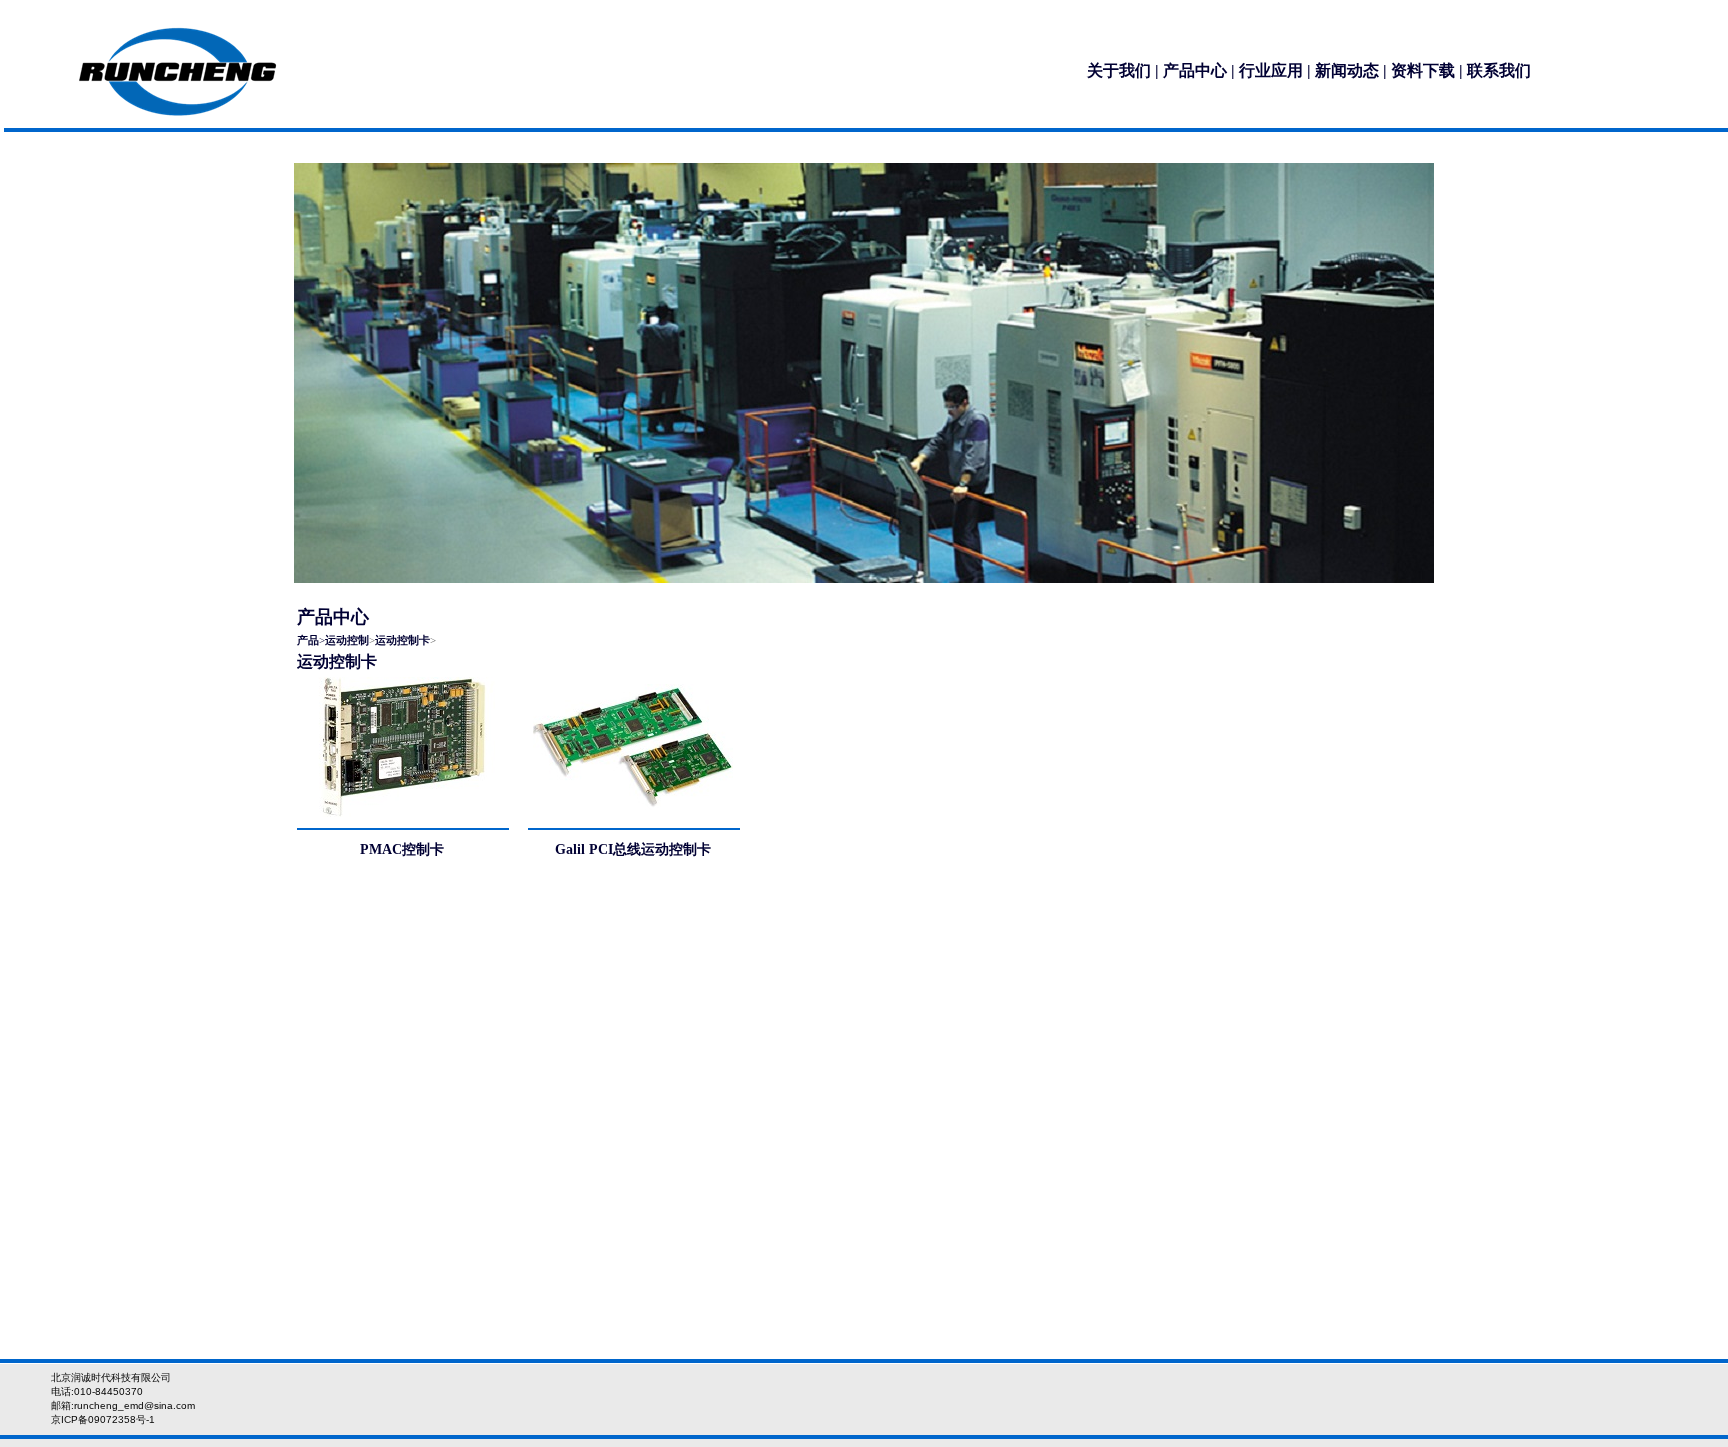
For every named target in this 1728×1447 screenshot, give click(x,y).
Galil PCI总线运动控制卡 (633, 849)
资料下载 (1423, 70)
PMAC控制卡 (402, 849)
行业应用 (1271, 70)
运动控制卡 (402, 640)
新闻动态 (1347, 70)
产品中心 (1195, 70)
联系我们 (1499, 70)
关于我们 (1119, 70)
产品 (308, 640)
